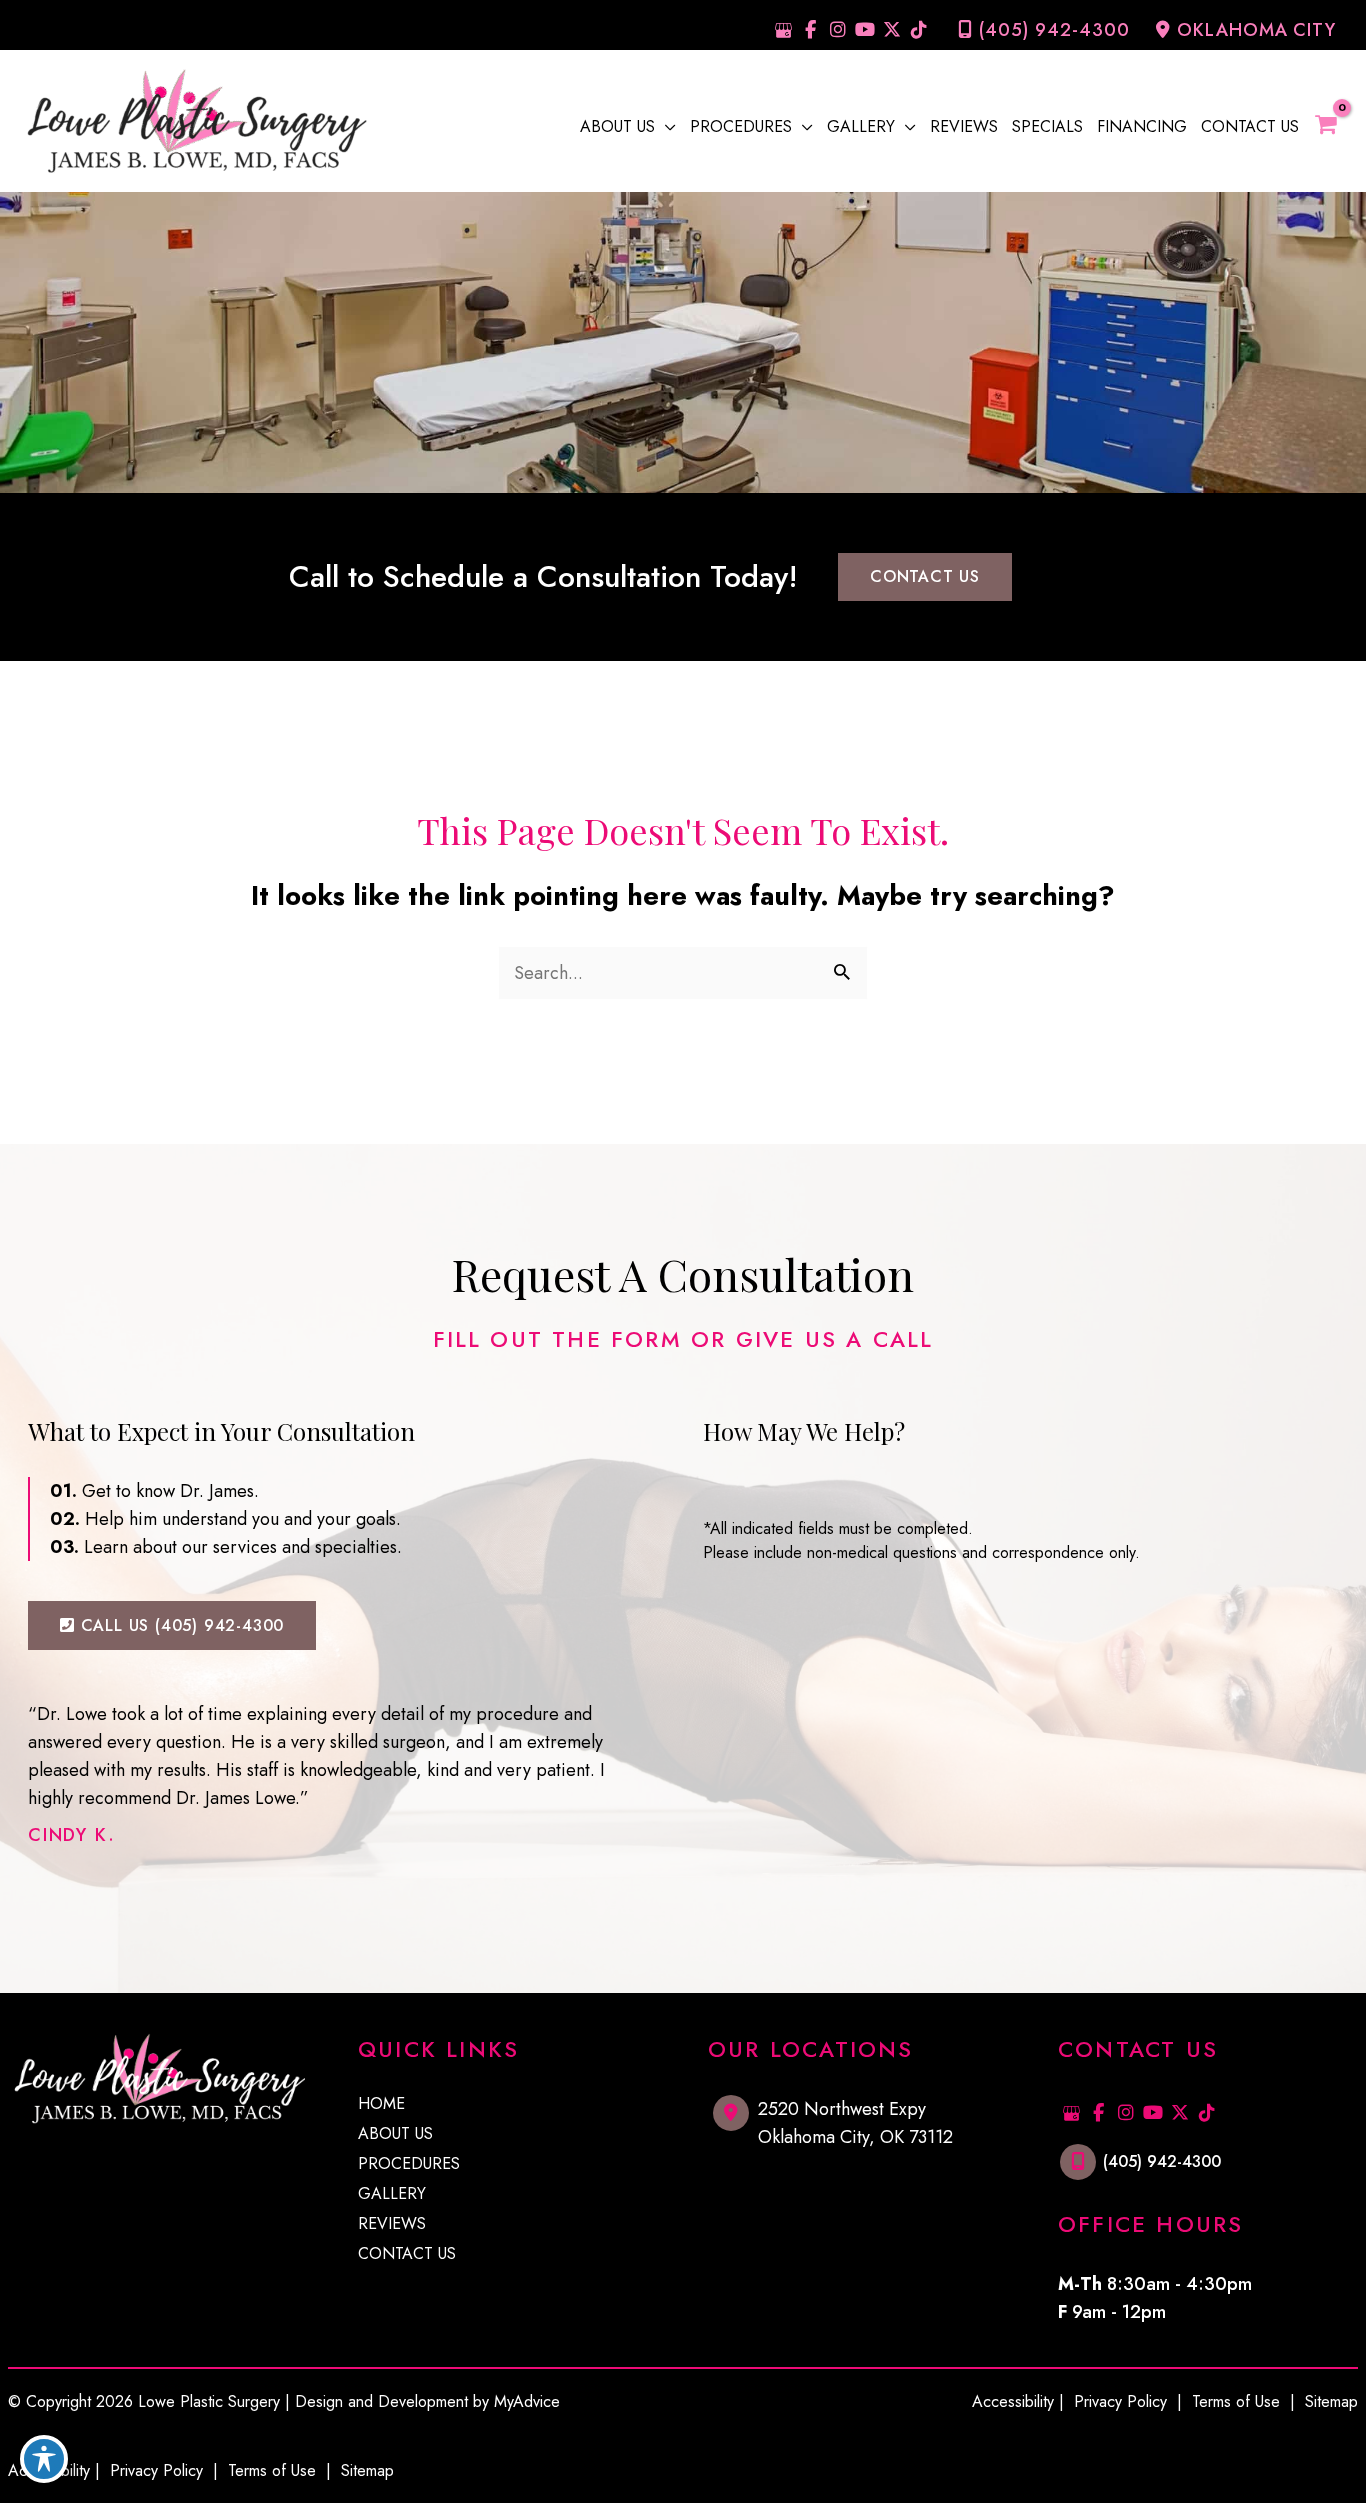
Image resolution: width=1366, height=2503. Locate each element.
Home (381, 2105)
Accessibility (1013, 2401)
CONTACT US (925, 576)
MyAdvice (527, 2401)
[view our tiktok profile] (918, 30)
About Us (395, 2135)
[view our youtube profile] (864, 30)
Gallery (392, 2195)
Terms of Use (272, 2470)
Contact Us (407, 2255)
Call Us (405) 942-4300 (179, 1625)
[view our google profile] (783, 30)
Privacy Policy (156, 2470)
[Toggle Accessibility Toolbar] (44, 2459)
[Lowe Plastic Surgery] (195, 119)
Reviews (392, 2225)
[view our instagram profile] (837, 30)
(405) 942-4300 (1054, 30)
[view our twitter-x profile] (891, 30)
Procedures (409, 2165)
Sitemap (365, 2470)
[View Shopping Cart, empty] (1336, 126)
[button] (665, 127)
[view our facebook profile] (810, 30)
